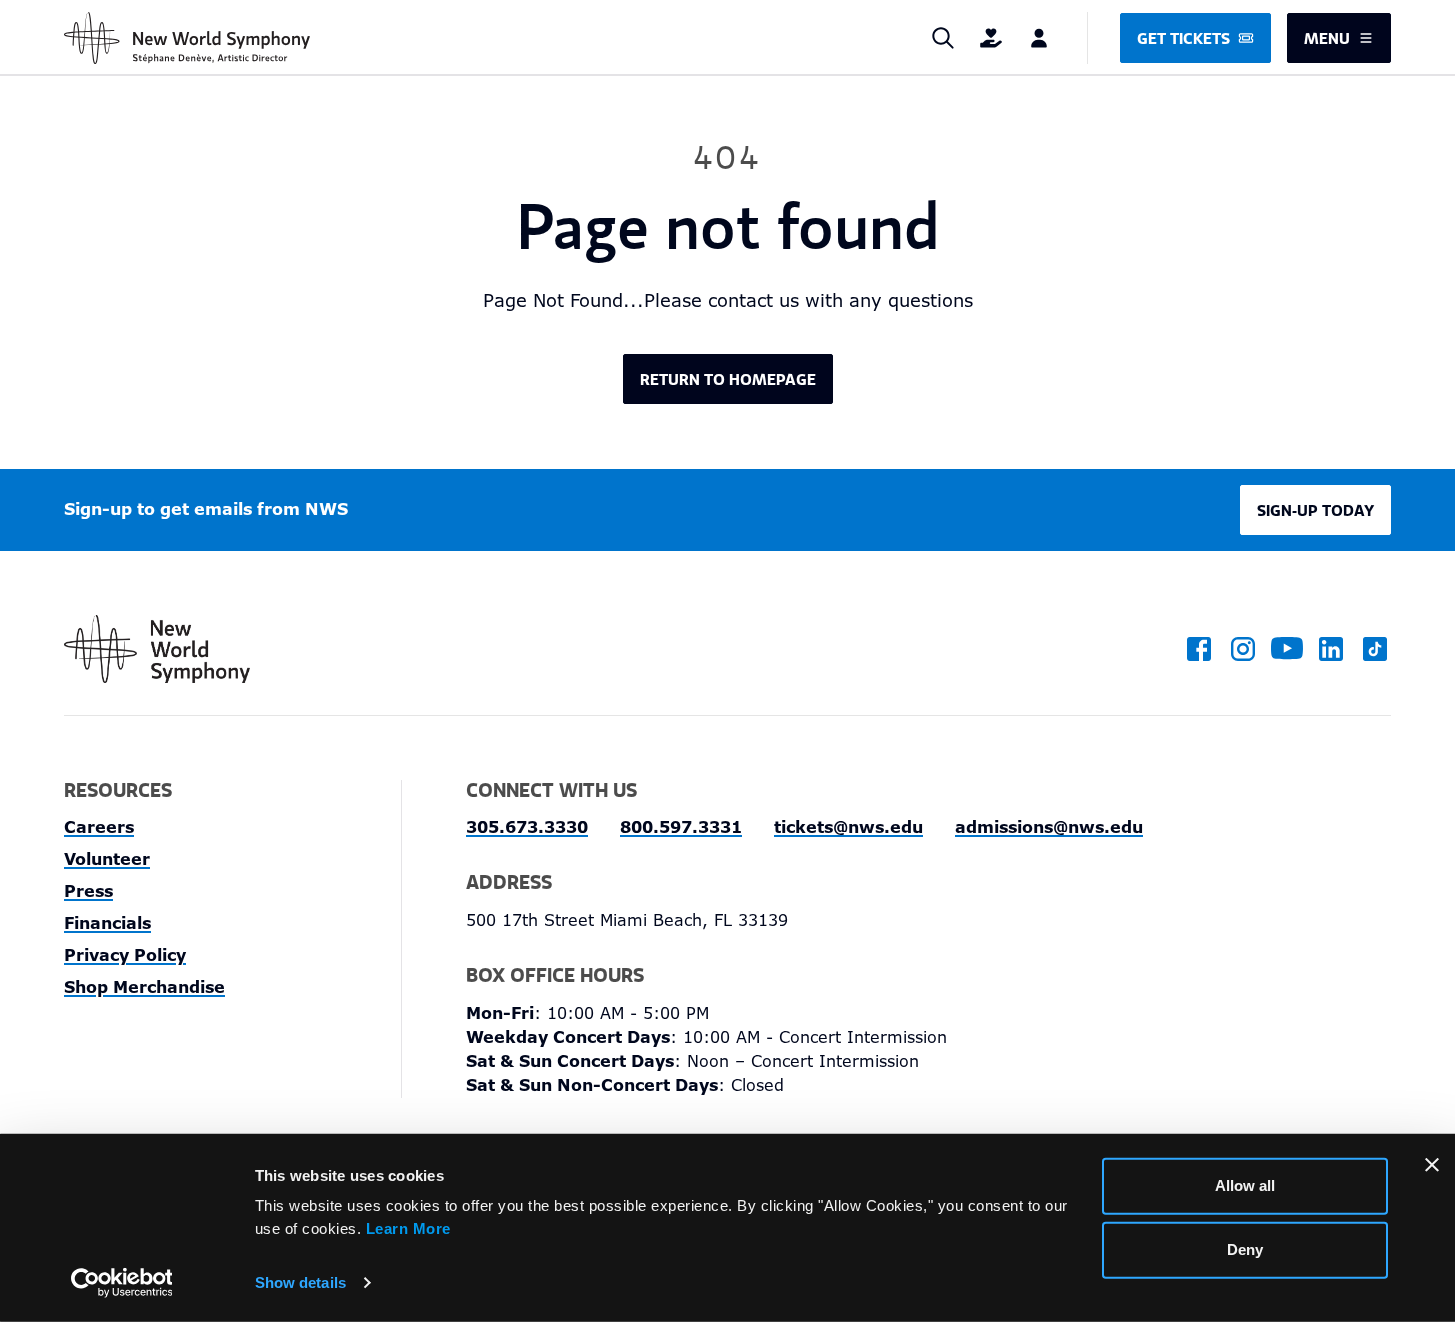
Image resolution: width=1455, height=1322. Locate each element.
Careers (99, 827)
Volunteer (107, 859)
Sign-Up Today (1315, 510)
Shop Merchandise (144, 987)
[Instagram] (1243, 649)
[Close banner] (1432, 1165)
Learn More (408, 1227)
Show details (300, 1282)
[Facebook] (1199, 649)
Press (88, 891)
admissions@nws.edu (1049, 827)
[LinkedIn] (1331, 649)
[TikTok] (1375, 649)
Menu (1327, 38)
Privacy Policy (125, 955)
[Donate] (991, 38)
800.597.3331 (681, 827)
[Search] (943, 38)
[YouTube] (1287, 649)
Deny (1245, 1249)
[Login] (1039, 38)
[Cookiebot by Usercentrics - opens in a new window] (121, 1283)
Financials (107, 923)
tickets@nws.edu (848, 827)
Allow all (1245, 1185)
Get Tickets (1183, 38)
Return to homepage (728, 379)
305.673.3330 (527, 827)
